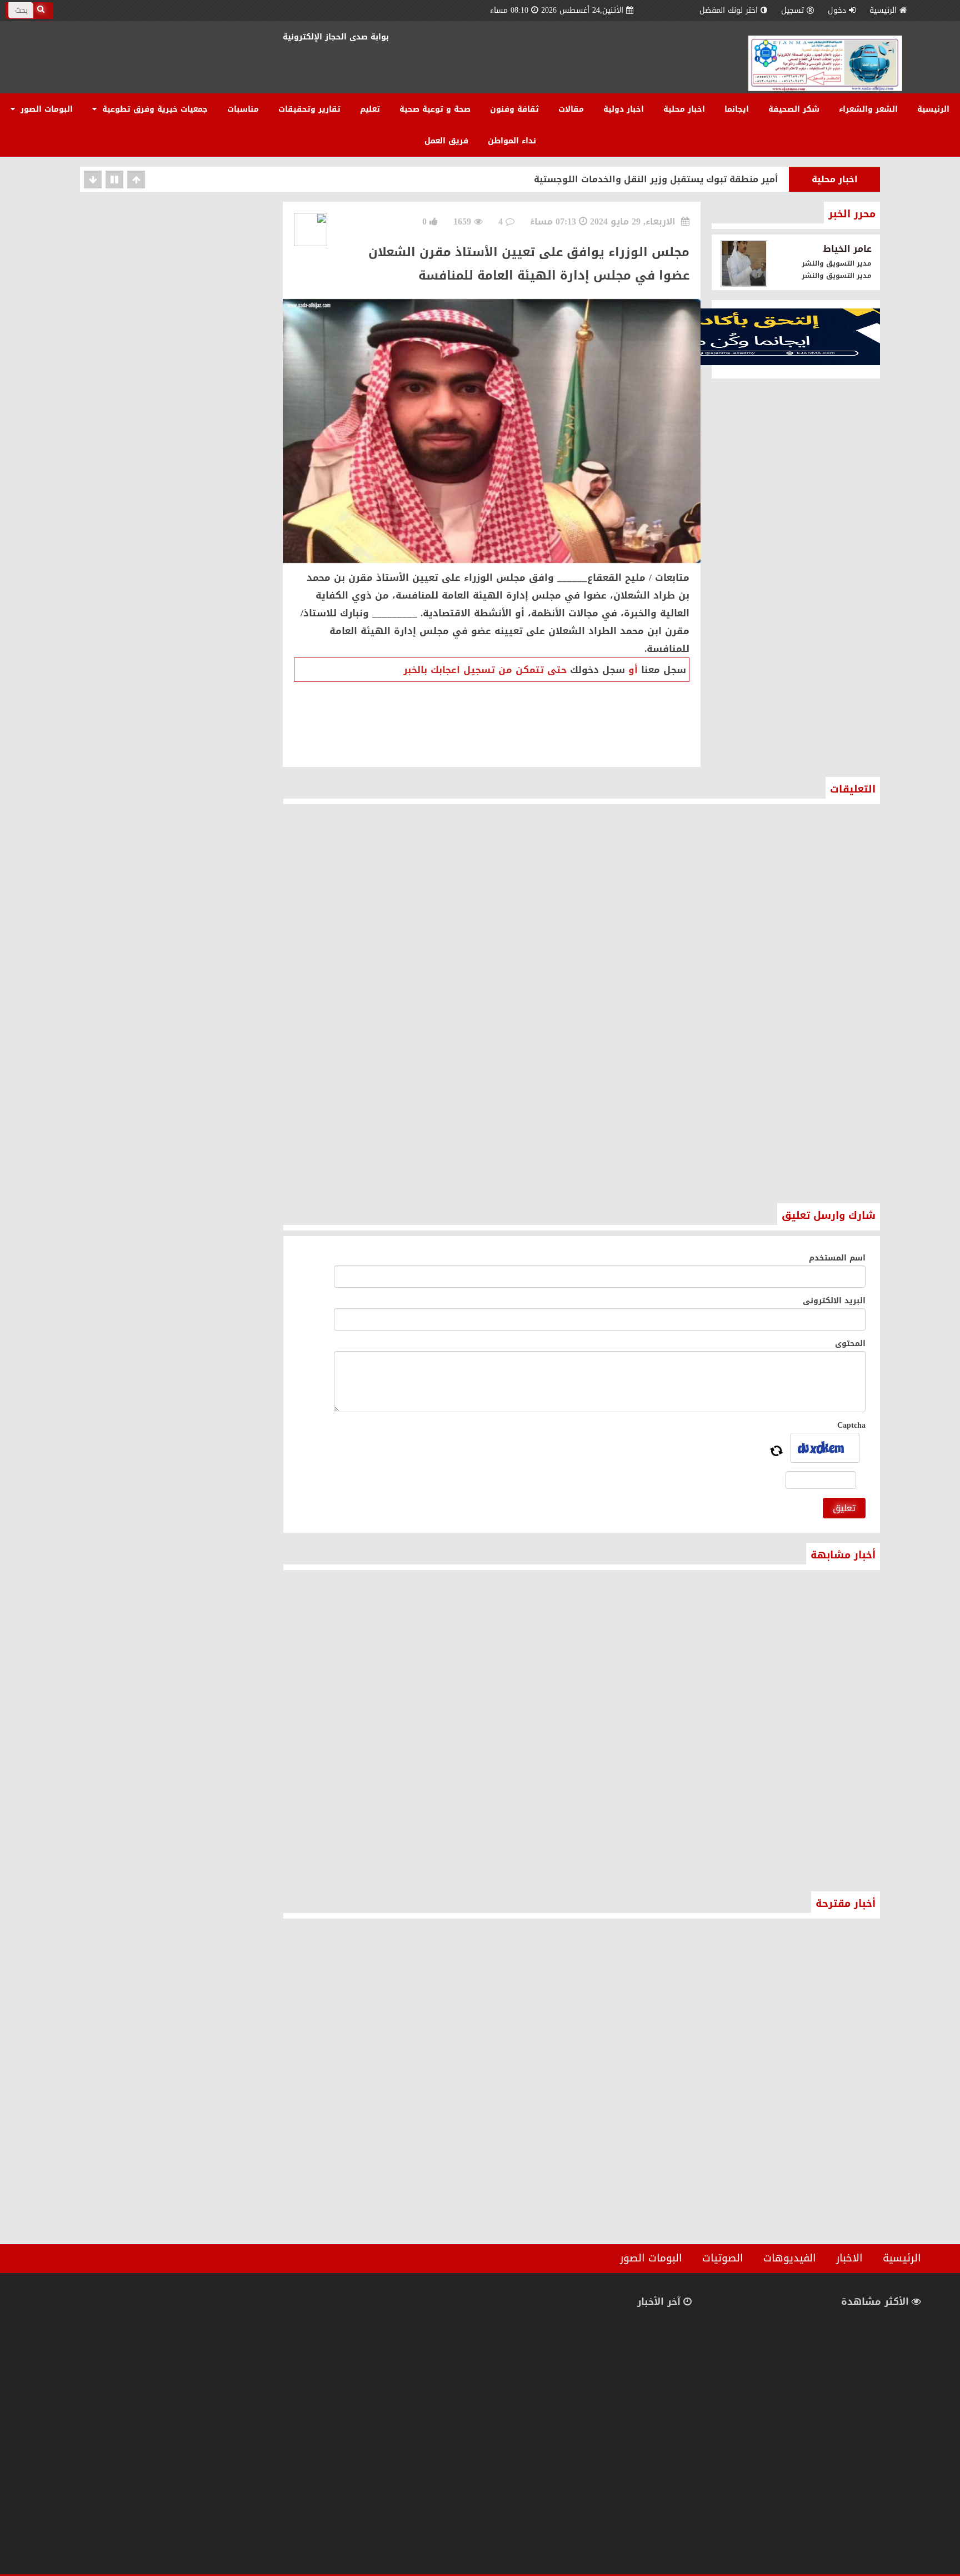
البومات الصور (45, 109)
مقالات (571, 109)
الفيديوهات (790, 2258)
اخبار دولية (624, 109)
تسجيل (792, 10)
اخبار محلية (684, 109)
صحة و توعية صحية (435, 109)
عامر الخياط (847, 249)
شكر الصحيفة (794, 109)
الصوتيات (723, 2258)
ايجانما (737, 109)
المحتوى (850, 1344)
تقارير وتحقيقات (309, 109)
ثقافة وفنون (514, 109)
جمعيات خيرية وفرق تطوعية (154, 109)
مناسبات (243, 109)
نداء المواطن (512, 141)
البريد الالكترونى (834, 1301)
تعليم (370, 109)
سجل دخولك (597, 670)
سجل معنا (664, 670)
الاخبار (849, 2258)
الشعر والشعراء (868, 109)
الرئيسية (883, 10)
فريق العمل (446, 141)
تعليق (844, 1508)
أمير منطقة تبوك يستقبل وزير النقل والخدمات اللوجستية (656, 179)
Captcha (851, 1425)
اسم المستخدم (837, 1258)
